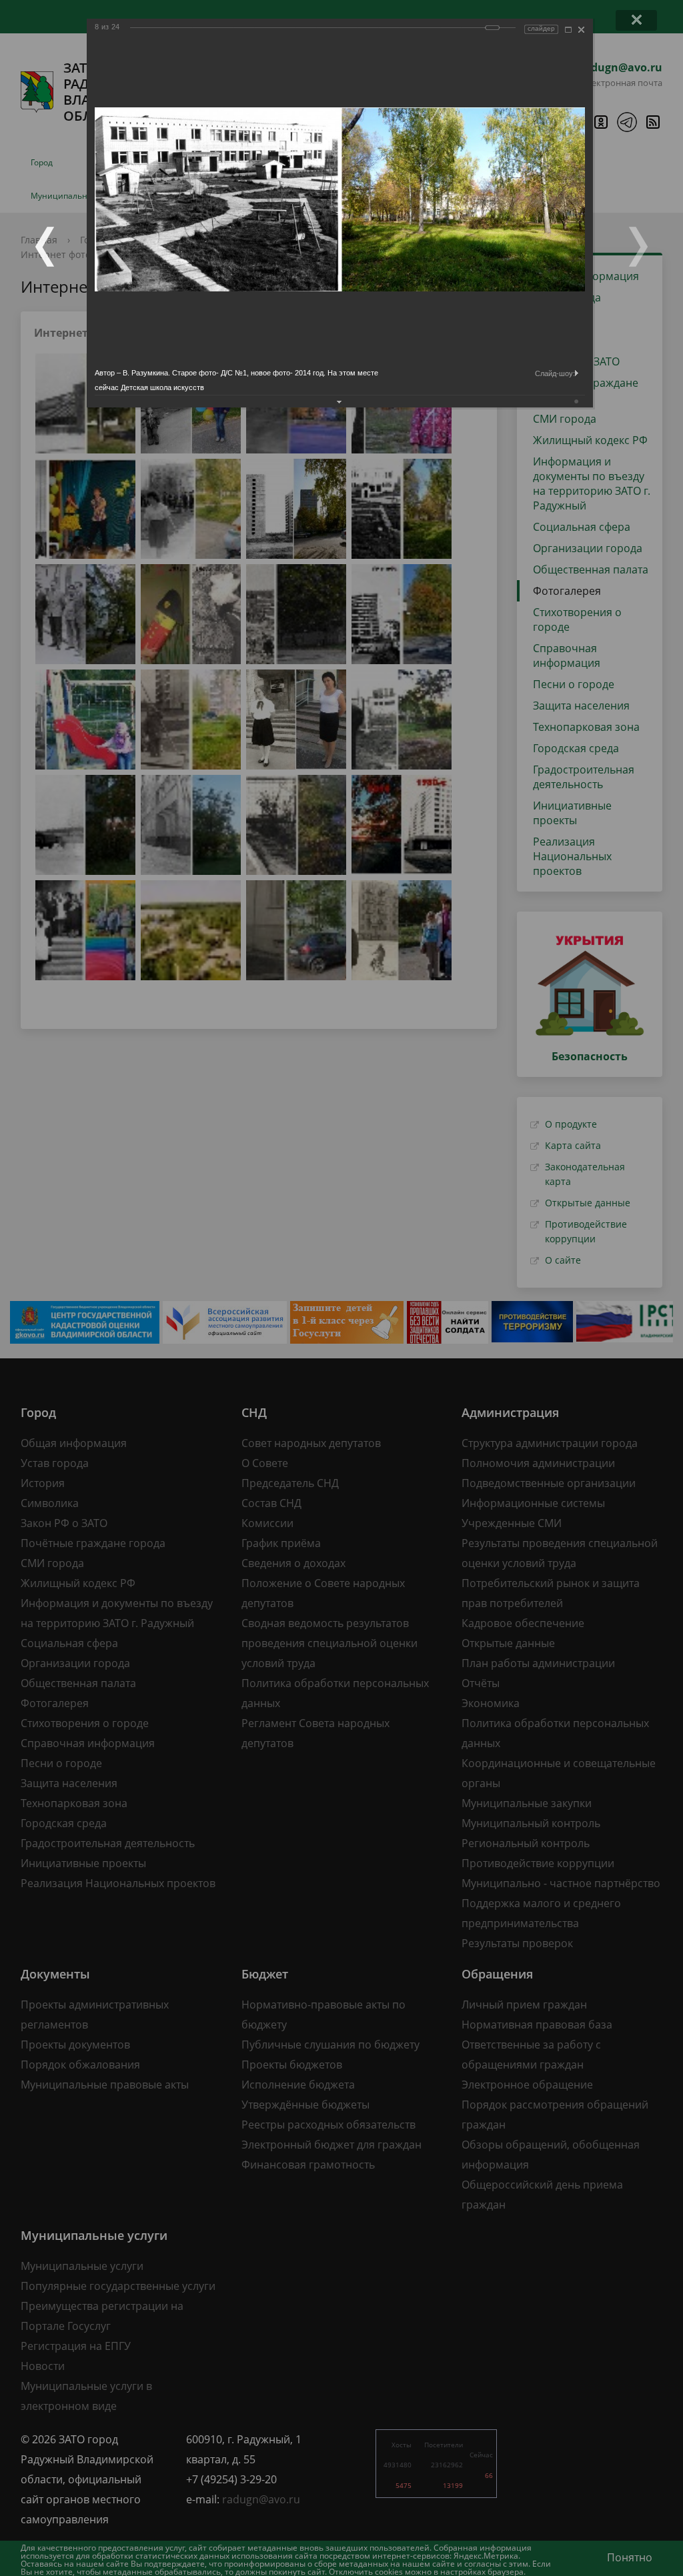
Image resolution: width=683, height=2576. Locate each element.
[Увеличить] (568, 30)
